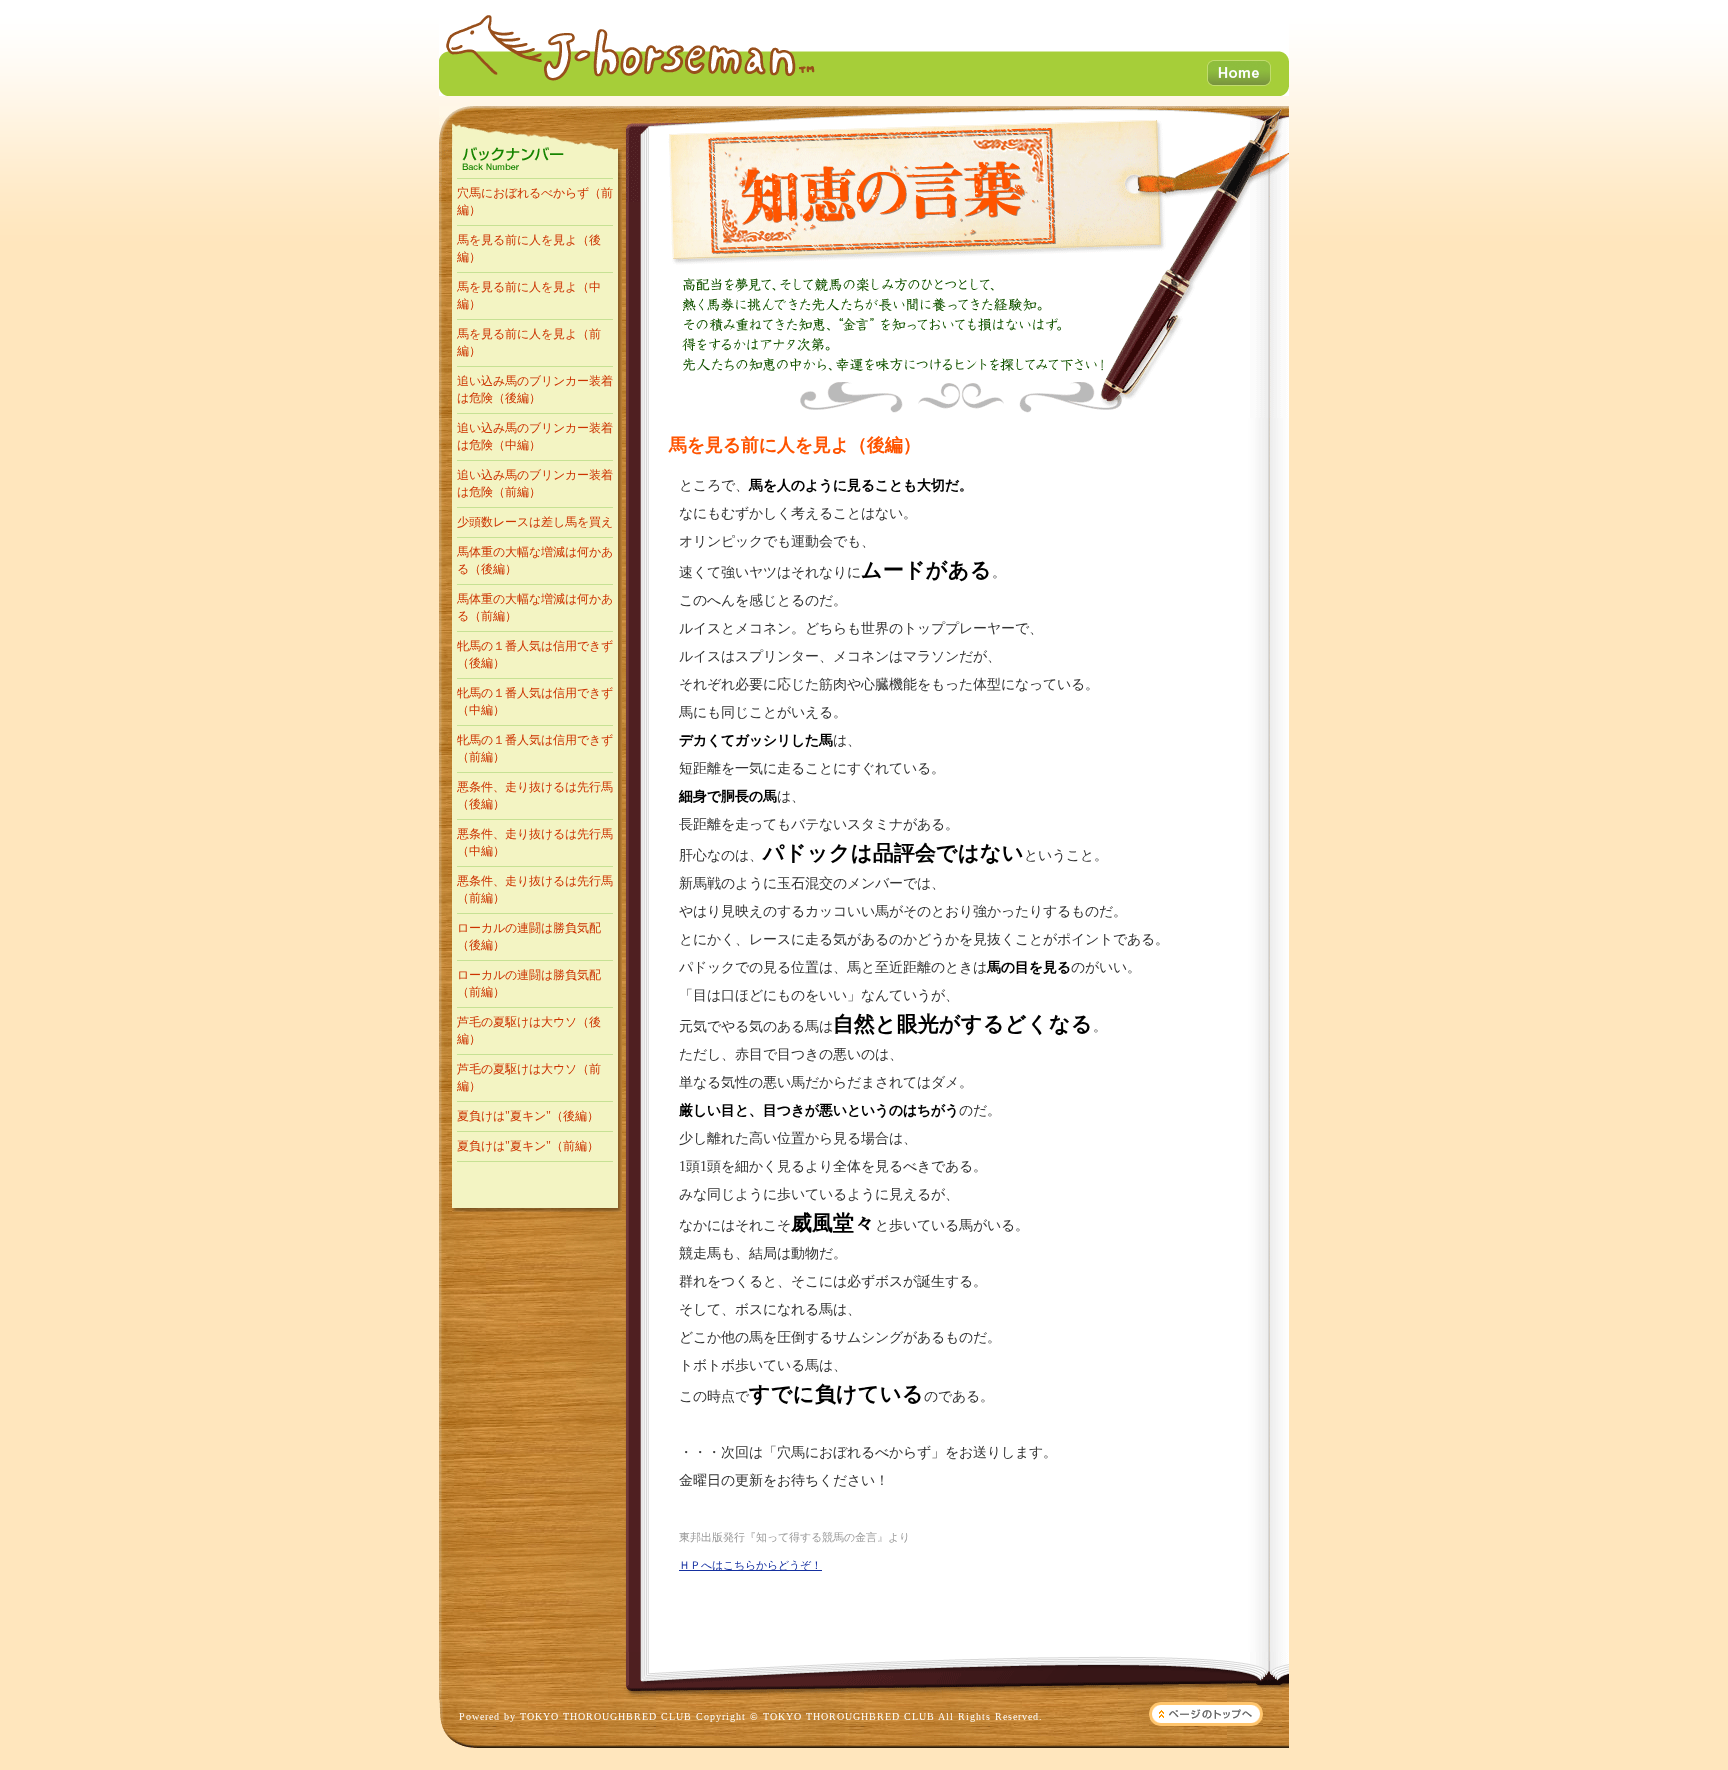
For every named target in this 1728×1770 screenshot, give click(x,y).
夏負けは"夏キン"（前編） (528, 1146)
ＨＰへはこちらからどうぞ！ (750, 1565)
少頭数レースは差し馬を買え (535, 522)
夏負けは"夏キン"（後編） (528, 1116)
